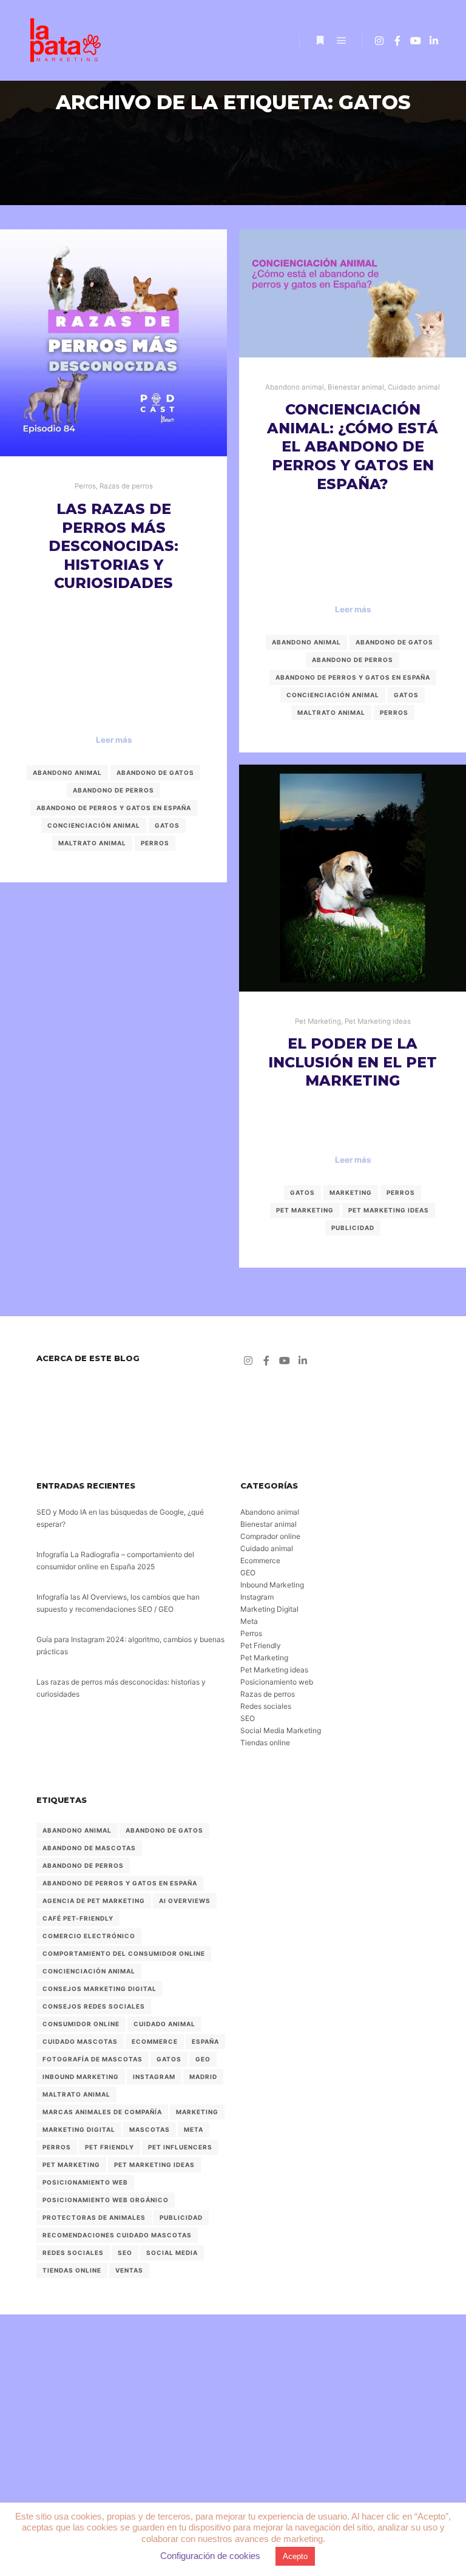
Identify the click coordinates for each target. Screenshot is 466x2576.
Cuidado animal (414, 387)
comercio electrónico (89, 1936)
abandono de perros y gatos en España (114, 808)
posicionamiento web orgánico (106, 2200)
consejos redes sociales (94, 2006)
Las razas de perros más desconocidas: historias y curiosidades (113, 546)
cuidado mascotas (80, 2041)
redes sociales (73, 2253)
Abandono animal (295, 387)
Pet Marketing (318, 1021)
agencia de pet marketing (94, 1901)
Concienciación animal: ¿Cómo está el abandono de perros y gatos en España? (353, 446)
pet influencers (180, 2147)
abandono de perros (113, 790)
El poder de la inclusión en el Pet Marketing (353, 1062)
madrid (203, 2077)
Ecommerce (260, 1560)
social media (172, 2253)
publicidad (353, 1228)
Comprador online (270, 1536)
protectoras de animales (94, 2217)
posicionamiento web (85, 2182)
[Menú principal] (342, 41)
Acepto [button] (295, 2556)
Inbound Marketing (272, 1585)
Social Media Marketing (281, 1730)
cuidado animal (164, 2024)
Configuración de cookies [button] (210, 2556)
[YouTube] (416, 41)
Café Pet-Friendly (78, 1918)
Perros (85, 486)
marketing (351, 1192)
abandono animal (67, 772)
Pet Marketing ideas (378, 1021)
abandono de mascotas (89, 1848)
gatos (167, 825)
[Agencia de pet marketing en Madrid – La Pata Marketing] (67, 40)
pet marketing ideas (389, 1210)
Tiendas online (265, 1743)
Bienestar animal (356, 387)
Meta (249, 1621)
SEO (248, 1718)
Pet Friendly (261, 1645)
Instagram (257, 1597)
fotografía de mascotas (93, 2059)
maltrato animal (92, 843)
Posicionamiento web (277, 1682)
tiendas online (72, 2270)
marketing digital (79, 2129)
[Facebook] (397, 41)
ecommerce (155, 2041)
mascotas (150, 2129)
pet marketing (305, 1210)
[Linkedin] (434, 41)
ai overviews (185, 1901)
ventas (129, 2270)
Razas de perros (126, 486)
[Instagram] (379, 41)
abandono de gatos (155, 772)
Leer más (114, 740)
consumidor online (81, 2024)
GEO (248, 1573)
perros (155, 843)
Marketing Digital (269, 1609)
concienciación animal (94, 825)
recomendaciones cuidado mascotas (117, 2235)
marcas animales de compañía (102, 2112)
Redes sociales (266, 1706)
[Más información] (320, 41)
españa (205, 2041)
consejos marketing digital (100, 1989)
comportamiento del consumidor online (124, 1953)
